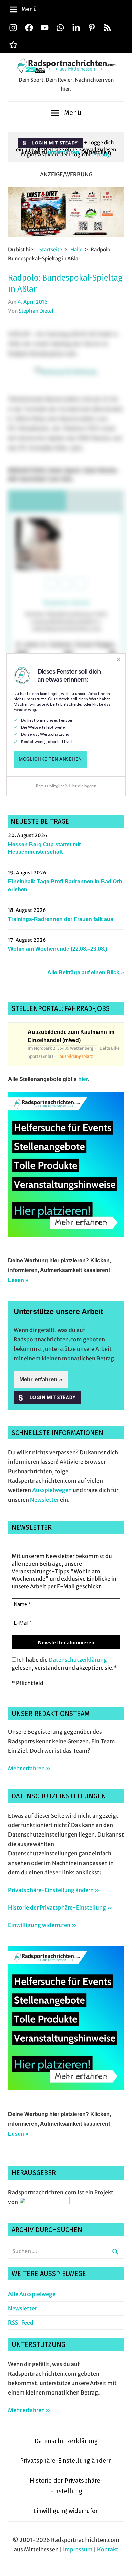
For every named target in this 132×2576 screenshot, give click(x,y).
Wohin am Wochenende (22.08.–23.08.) (58, 949)
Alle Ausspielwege (32, 2294)
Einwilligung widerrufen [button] (66, 2511)
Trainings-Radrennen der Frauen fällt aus (61, 919)
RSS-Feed (21, 2323)
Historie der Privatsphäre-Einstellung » (60, 1907)
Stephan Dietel (36, 311)
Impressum (78, 2549)
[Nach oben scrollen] (120, 2564)
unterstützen (63, 152)
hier (83, 1079)
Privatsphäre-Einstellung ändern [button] (66, 2461)
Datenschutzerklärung (78, 1660)
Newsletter (45, 1500)
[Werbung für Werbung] (66, 1235)
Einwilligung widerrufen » (42, 1925)
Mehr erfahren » (41, 1379)
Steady (102, 155)
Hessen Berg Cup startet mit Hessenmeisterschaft (44, 848)
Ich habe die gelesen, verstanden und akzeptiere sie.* (64, 1663)
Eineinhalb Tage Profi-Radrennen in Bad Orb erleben (65, 885)
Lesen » (18, 1280)
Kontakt (108, 2549)
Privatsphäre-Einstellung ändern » (54, 1890)
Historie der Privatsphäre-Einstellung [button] (66, 2486)
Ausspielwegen (52, 1490)
